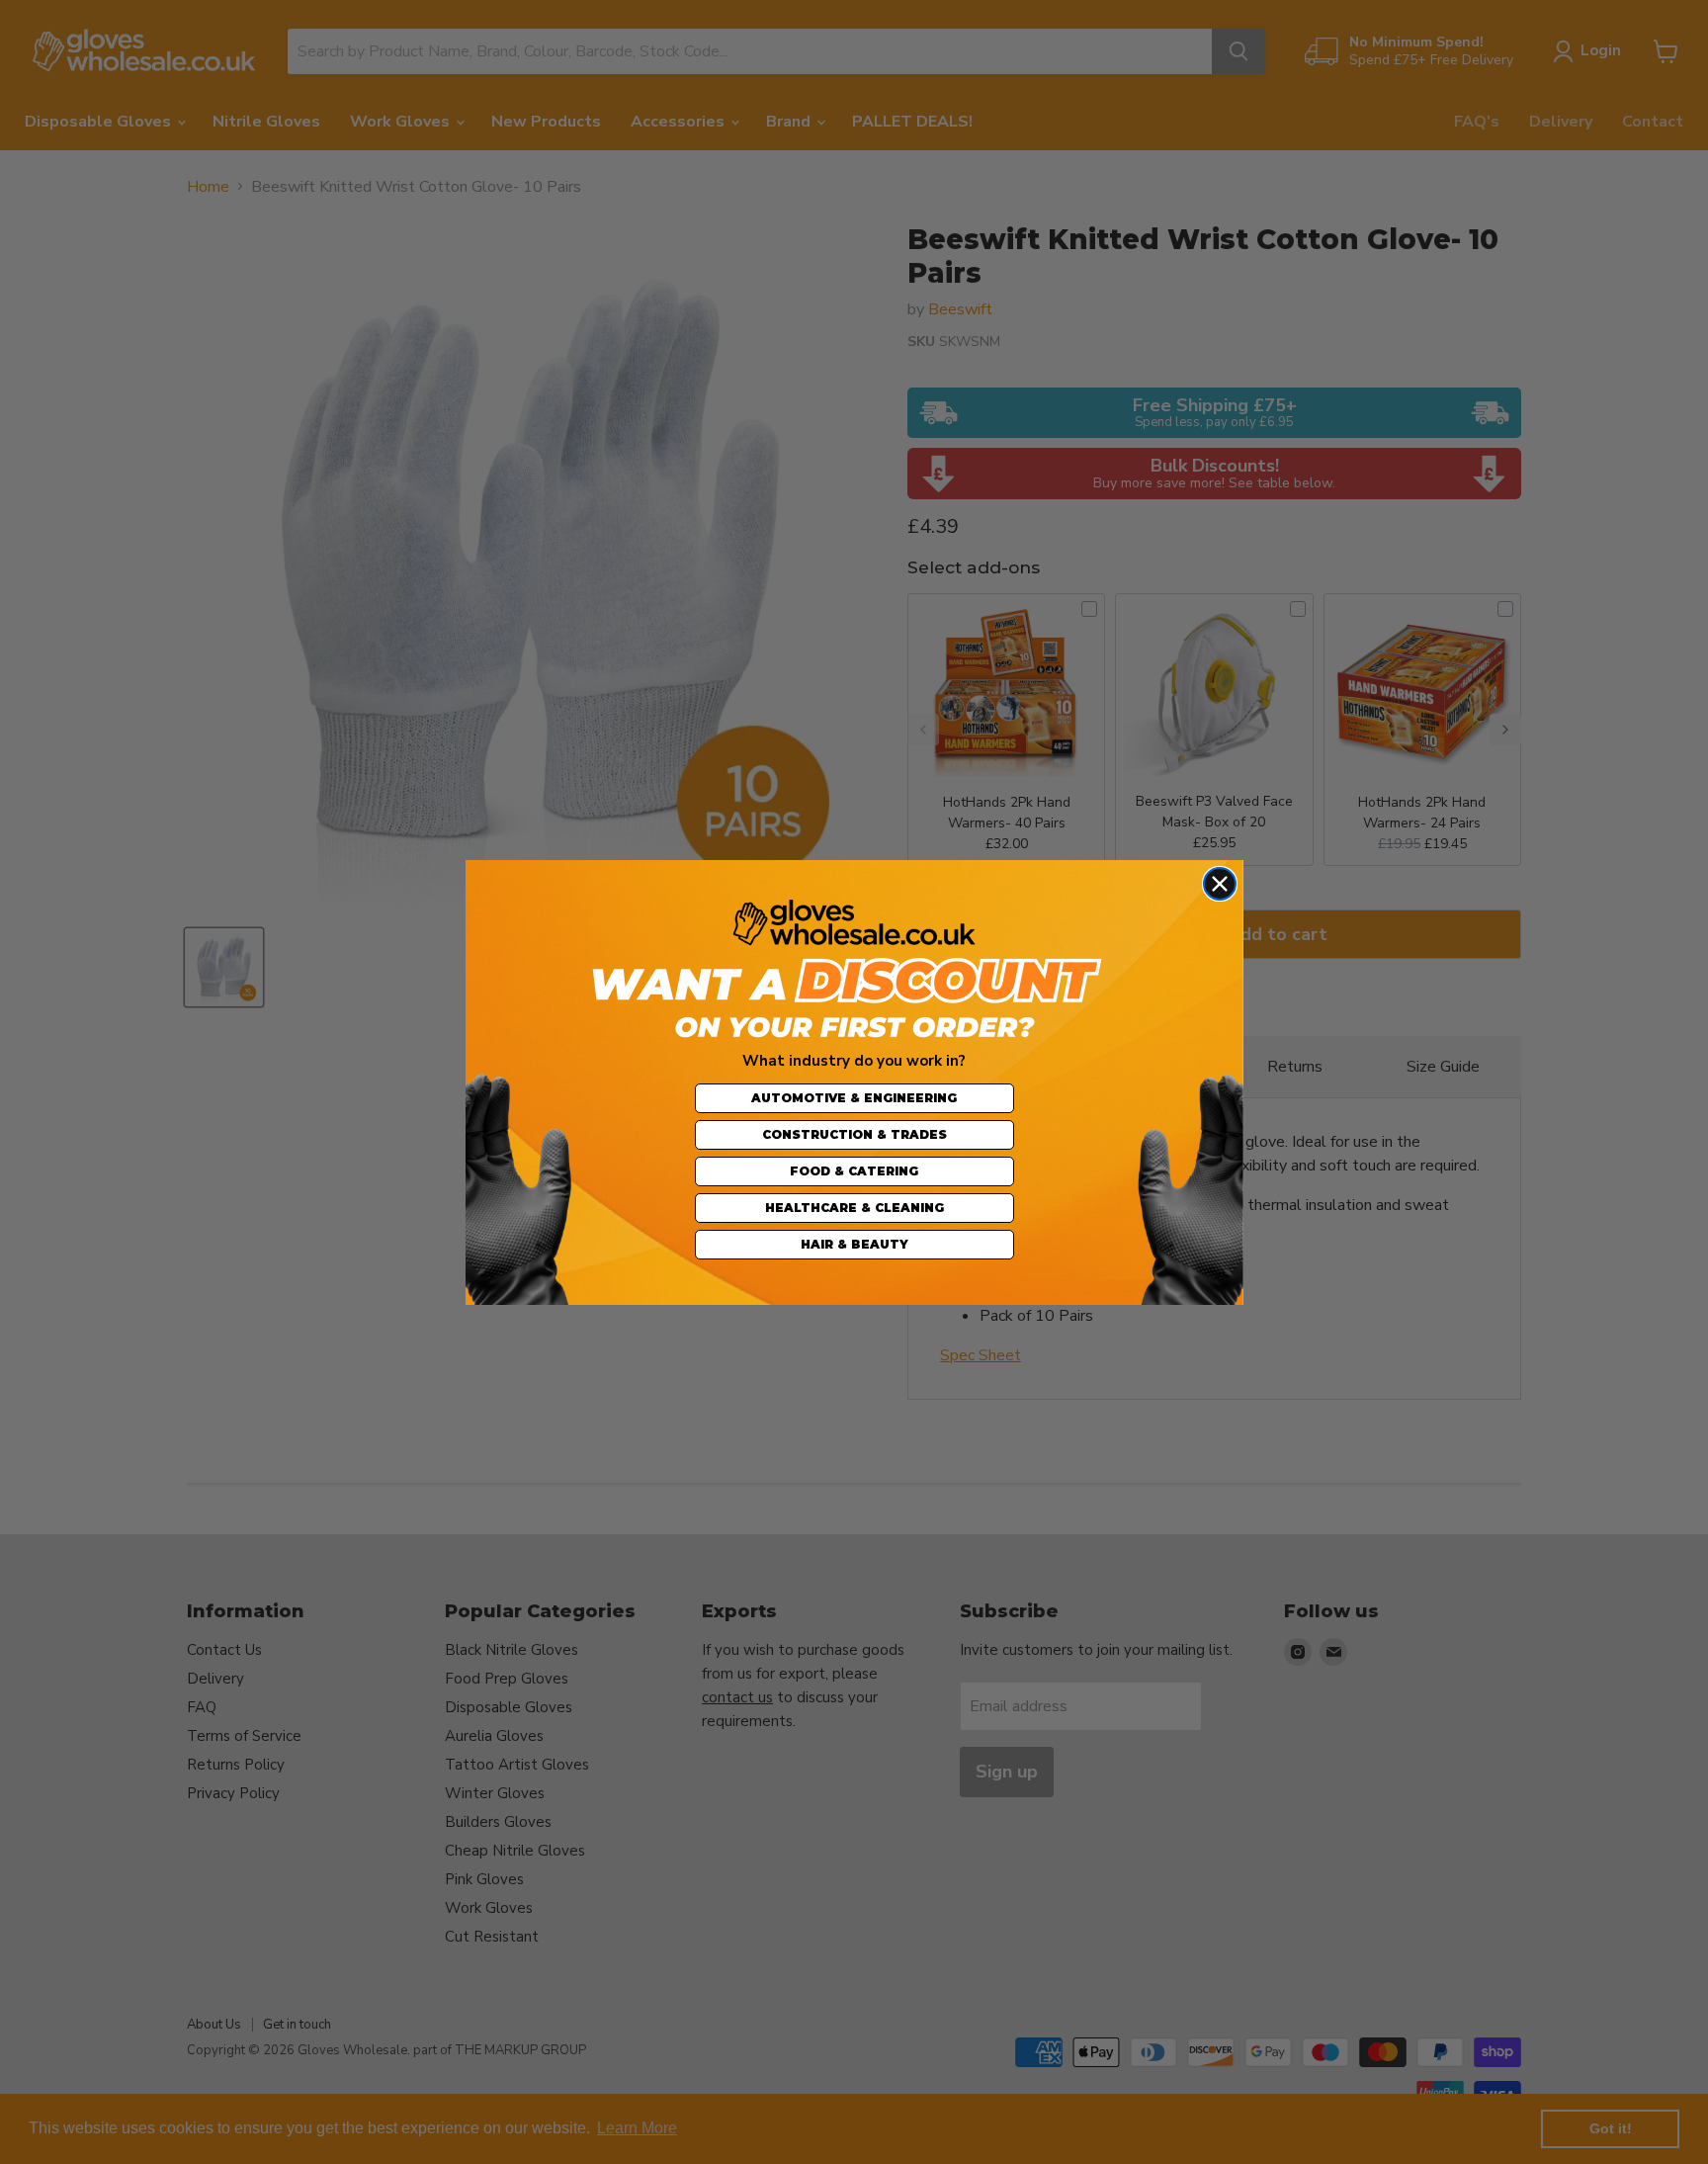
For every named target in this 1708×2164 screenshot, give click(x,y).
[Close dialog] (1220, 884)
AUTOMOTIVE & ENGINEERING (854, 1098)
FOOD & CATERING (854, 1171)
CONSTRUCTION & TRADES (854, 1134)
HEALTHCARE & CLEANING (854, 1208)
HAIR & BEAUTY (854, 1244)
